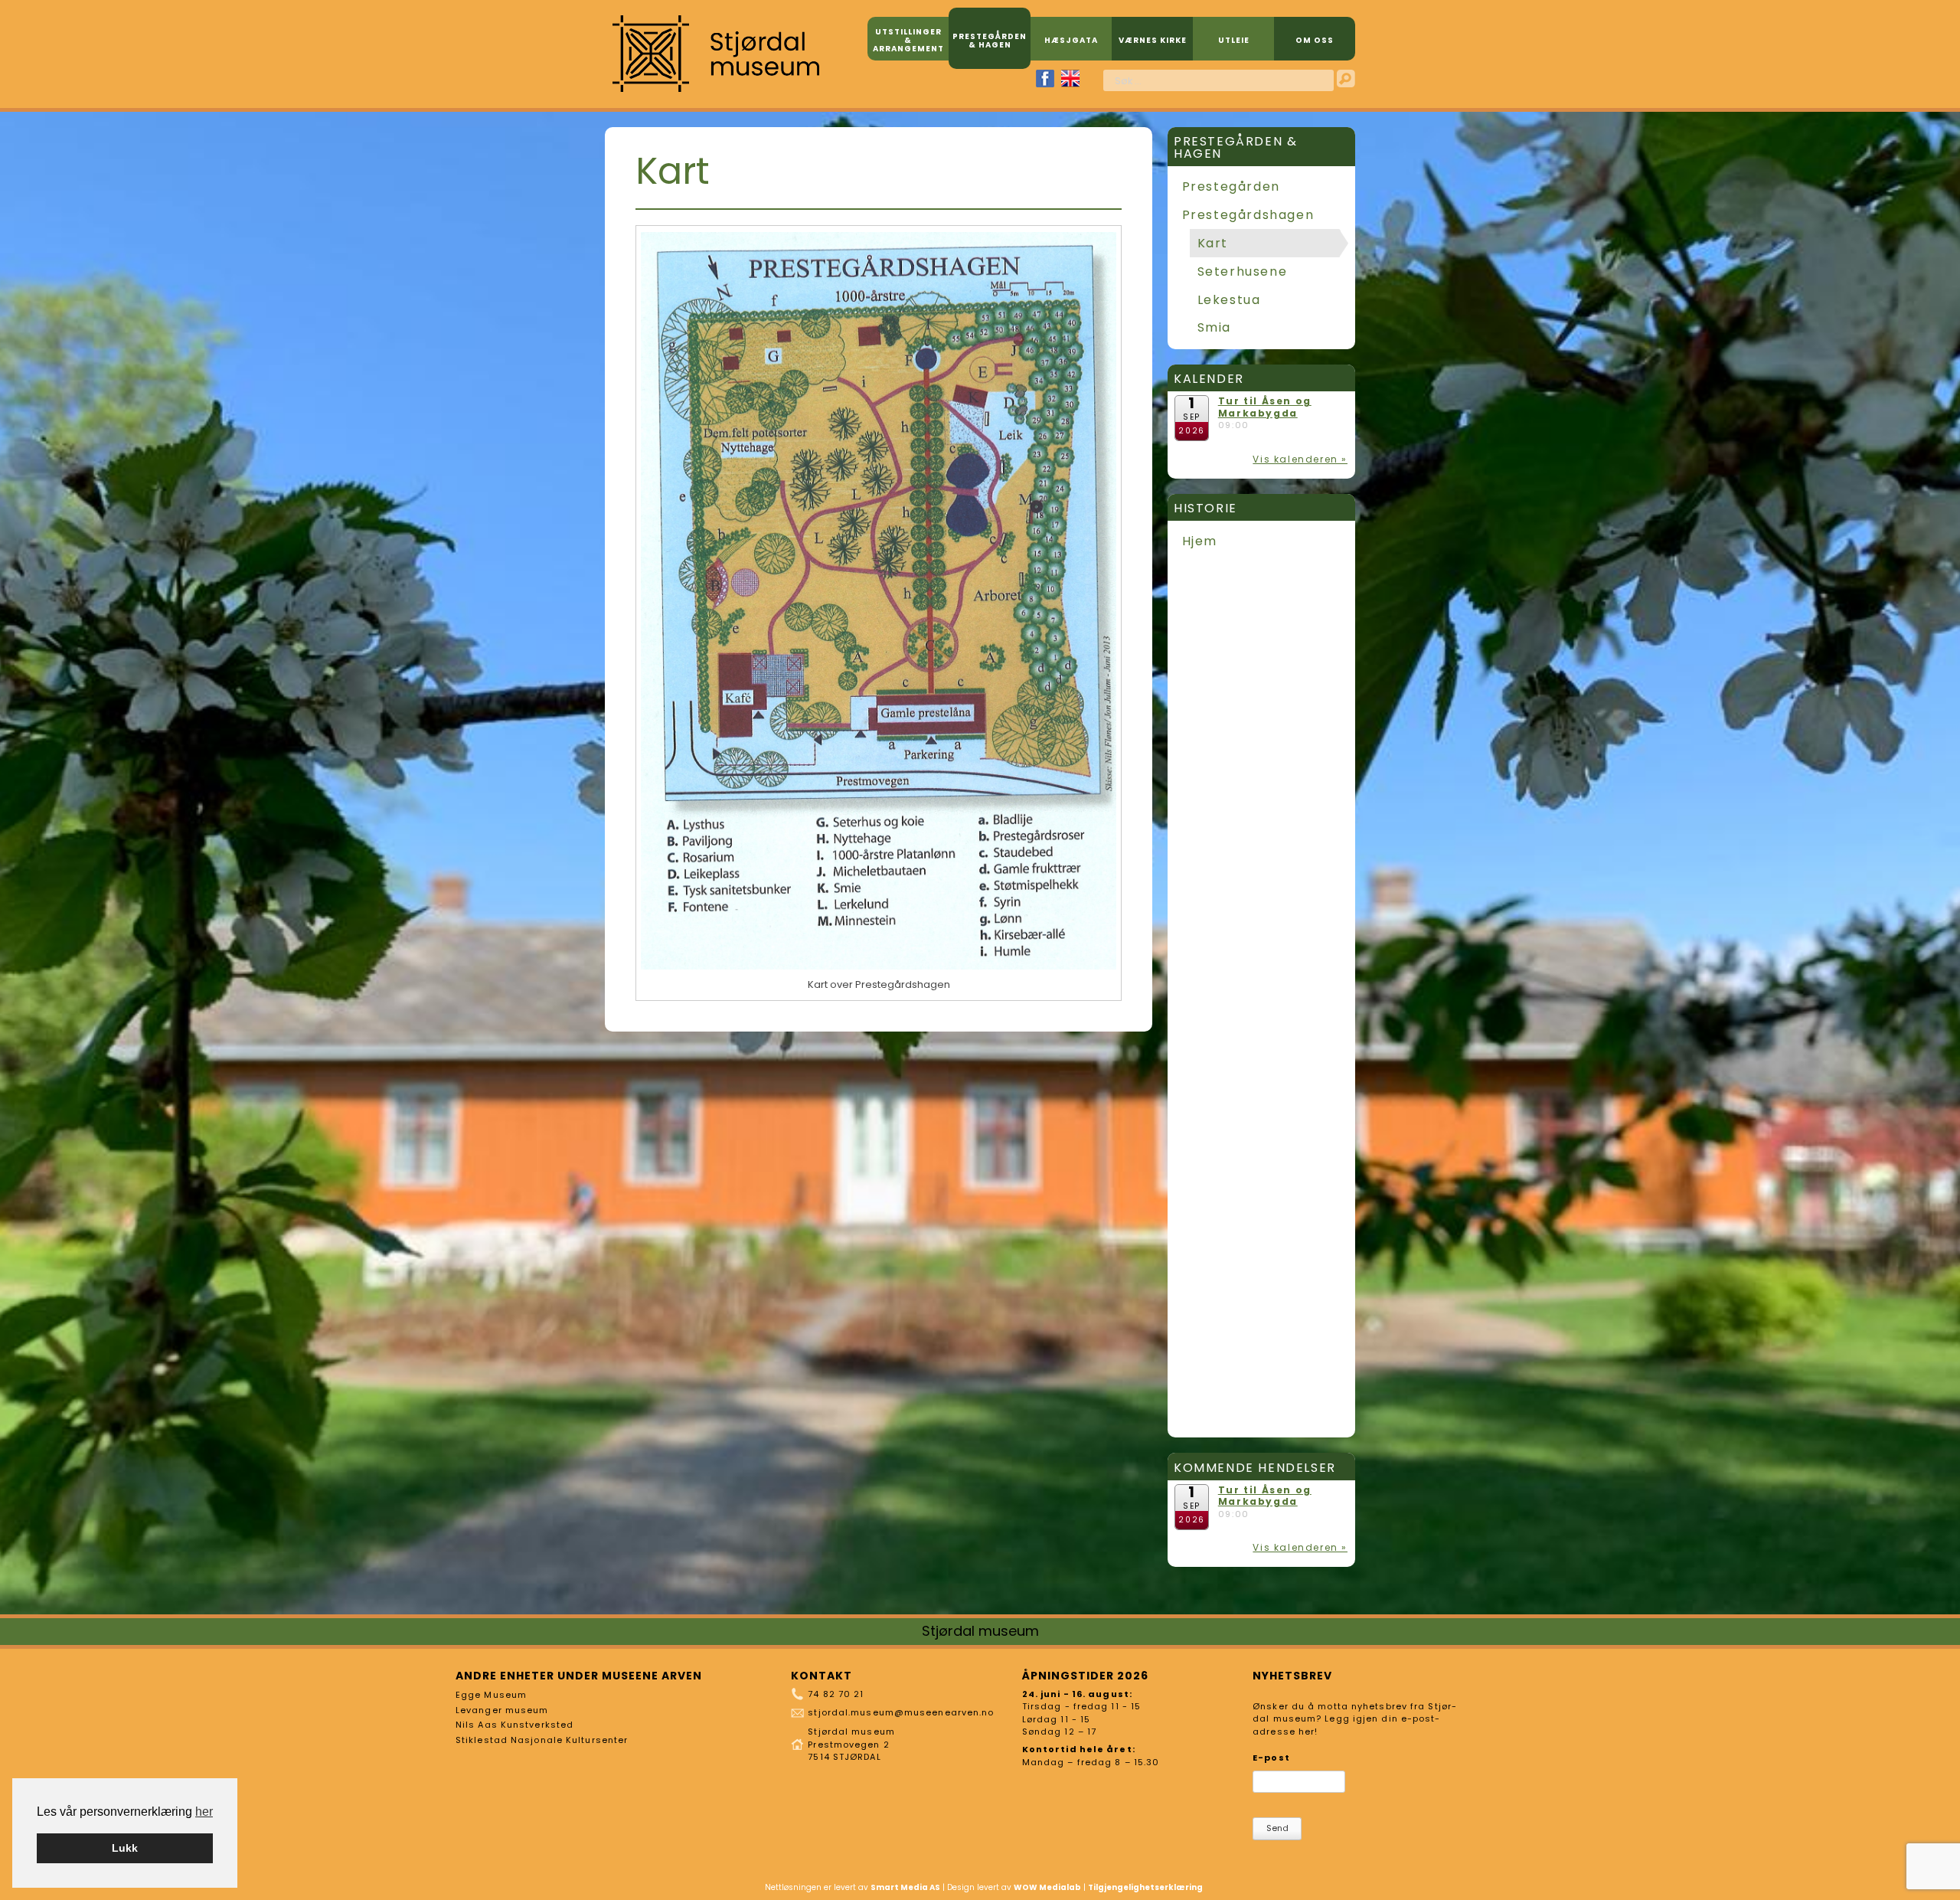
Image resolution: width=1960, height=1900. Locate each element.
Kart (1213, 243)
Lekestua (1229, 300)
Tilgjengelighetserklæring (1145, 1887)
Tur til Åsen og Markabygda (1265, 407)
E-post (1271, 1758)
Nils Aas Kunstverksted (514, 1725)
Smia (1214, 327)
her (204, 1812)
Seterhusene (1243, 271)
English (1070, 78)
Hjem (1200, 541)
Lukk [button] (125, 1848)
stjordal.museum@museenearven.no (901, 1712)
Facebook (1045, 78)
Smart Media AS (905, 1887)
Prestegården (1231, 186)
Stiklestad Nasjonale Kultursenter (542, 1740)
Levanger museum (502, 1710)
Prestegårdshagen (1248, 215)
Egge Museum (491, 1695)
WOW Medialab (1047, 1887)
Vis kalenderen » (1300, 459)
